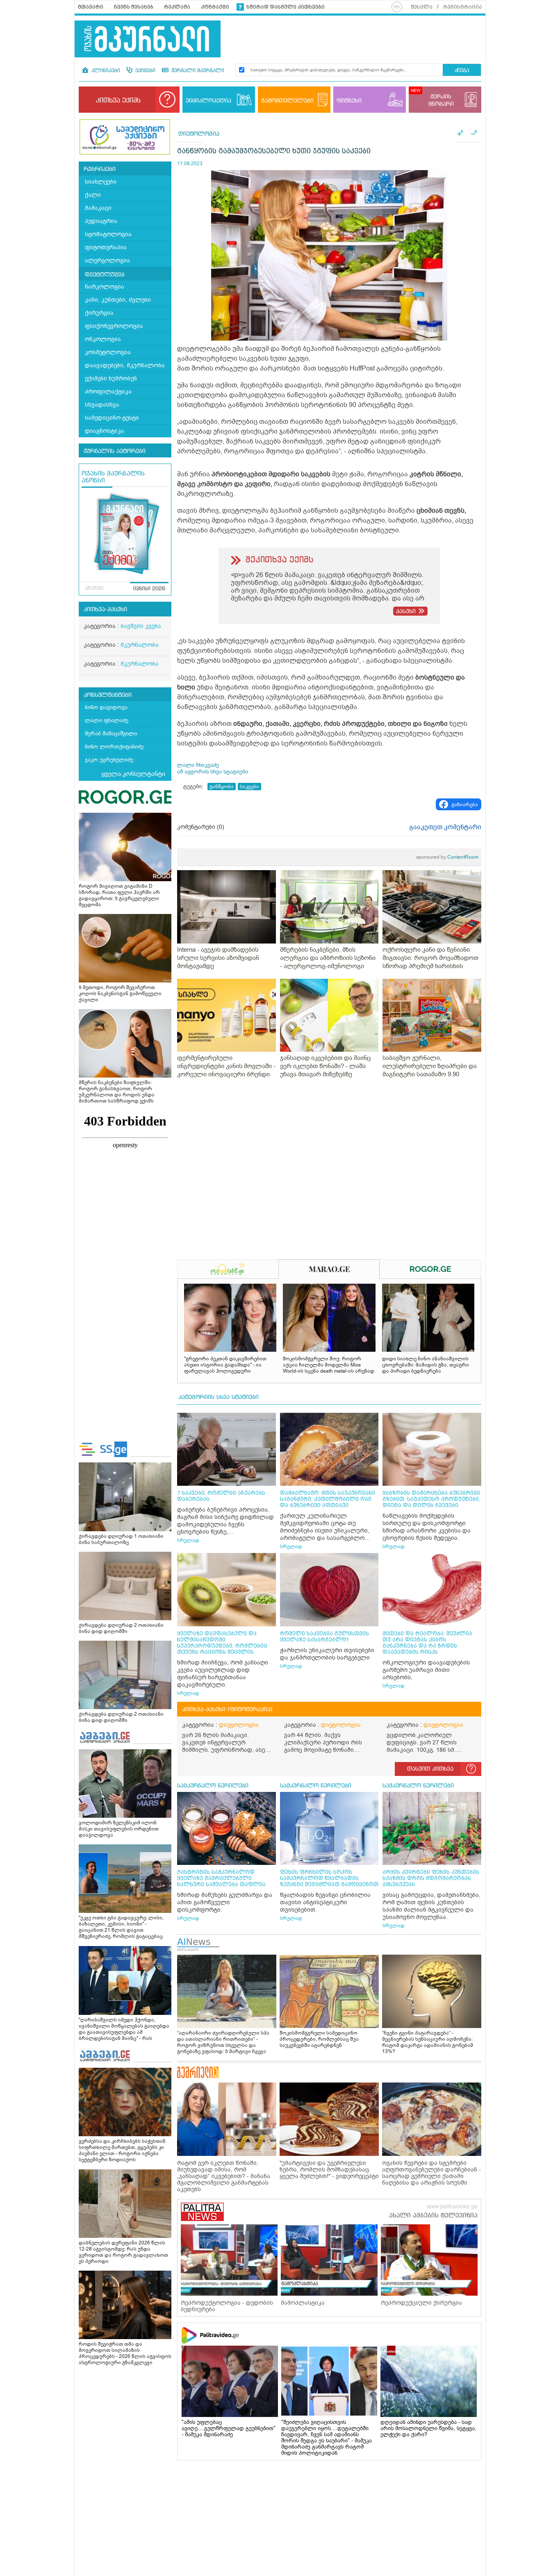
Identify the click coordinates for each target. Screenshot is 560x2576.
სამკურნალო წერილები (213, 1786)
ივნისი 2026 (149, 589)
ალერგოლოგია (107, 260)
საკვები (249, 787)
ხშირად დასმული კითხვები (286, 7)
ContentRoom (447, 857)
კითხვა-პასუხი (105, 609)
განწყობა (222, 787)
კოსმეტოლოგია (108, 352)
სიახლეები (101, 182)
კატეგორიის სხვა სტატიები (219, 1397)
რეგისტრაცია (463, 7)
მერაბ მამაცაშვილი (111, 733)
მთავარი (91, 7)
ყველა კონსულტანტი (133, 774)
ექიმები (145, 71)
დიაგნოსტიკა (105, 431)
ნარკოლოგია (105, 287)
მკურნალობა (140, 645)
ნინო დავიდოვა (106, 707)
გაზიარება (465, 805)
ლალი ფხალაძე (107, 720)
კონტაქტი (215, 7)
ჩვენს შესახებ (134, 7)
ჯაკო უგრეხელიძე (109, 760)
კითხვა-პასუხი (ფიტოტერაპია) (227, 1710)
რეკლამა (177, 7)
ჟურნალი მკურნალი (197, 71)
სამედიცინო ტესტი (112, 418)
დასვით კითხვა (430, 1769)
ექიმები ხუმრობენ (111, 379)
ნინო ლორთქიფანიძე (114, 747)
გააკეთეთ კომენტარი (445, 827)
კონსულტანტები (108, 695)
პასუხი (406, 612)
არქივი (94, 589)
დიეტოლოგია (105, 274)
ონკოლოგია (103, 339)
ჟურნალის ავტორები (115, 451)
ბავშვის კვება (141, 626)
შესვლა (422, 7)
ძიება (462, 71)
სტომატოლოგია (108, 234)
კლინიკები (105, 71)
